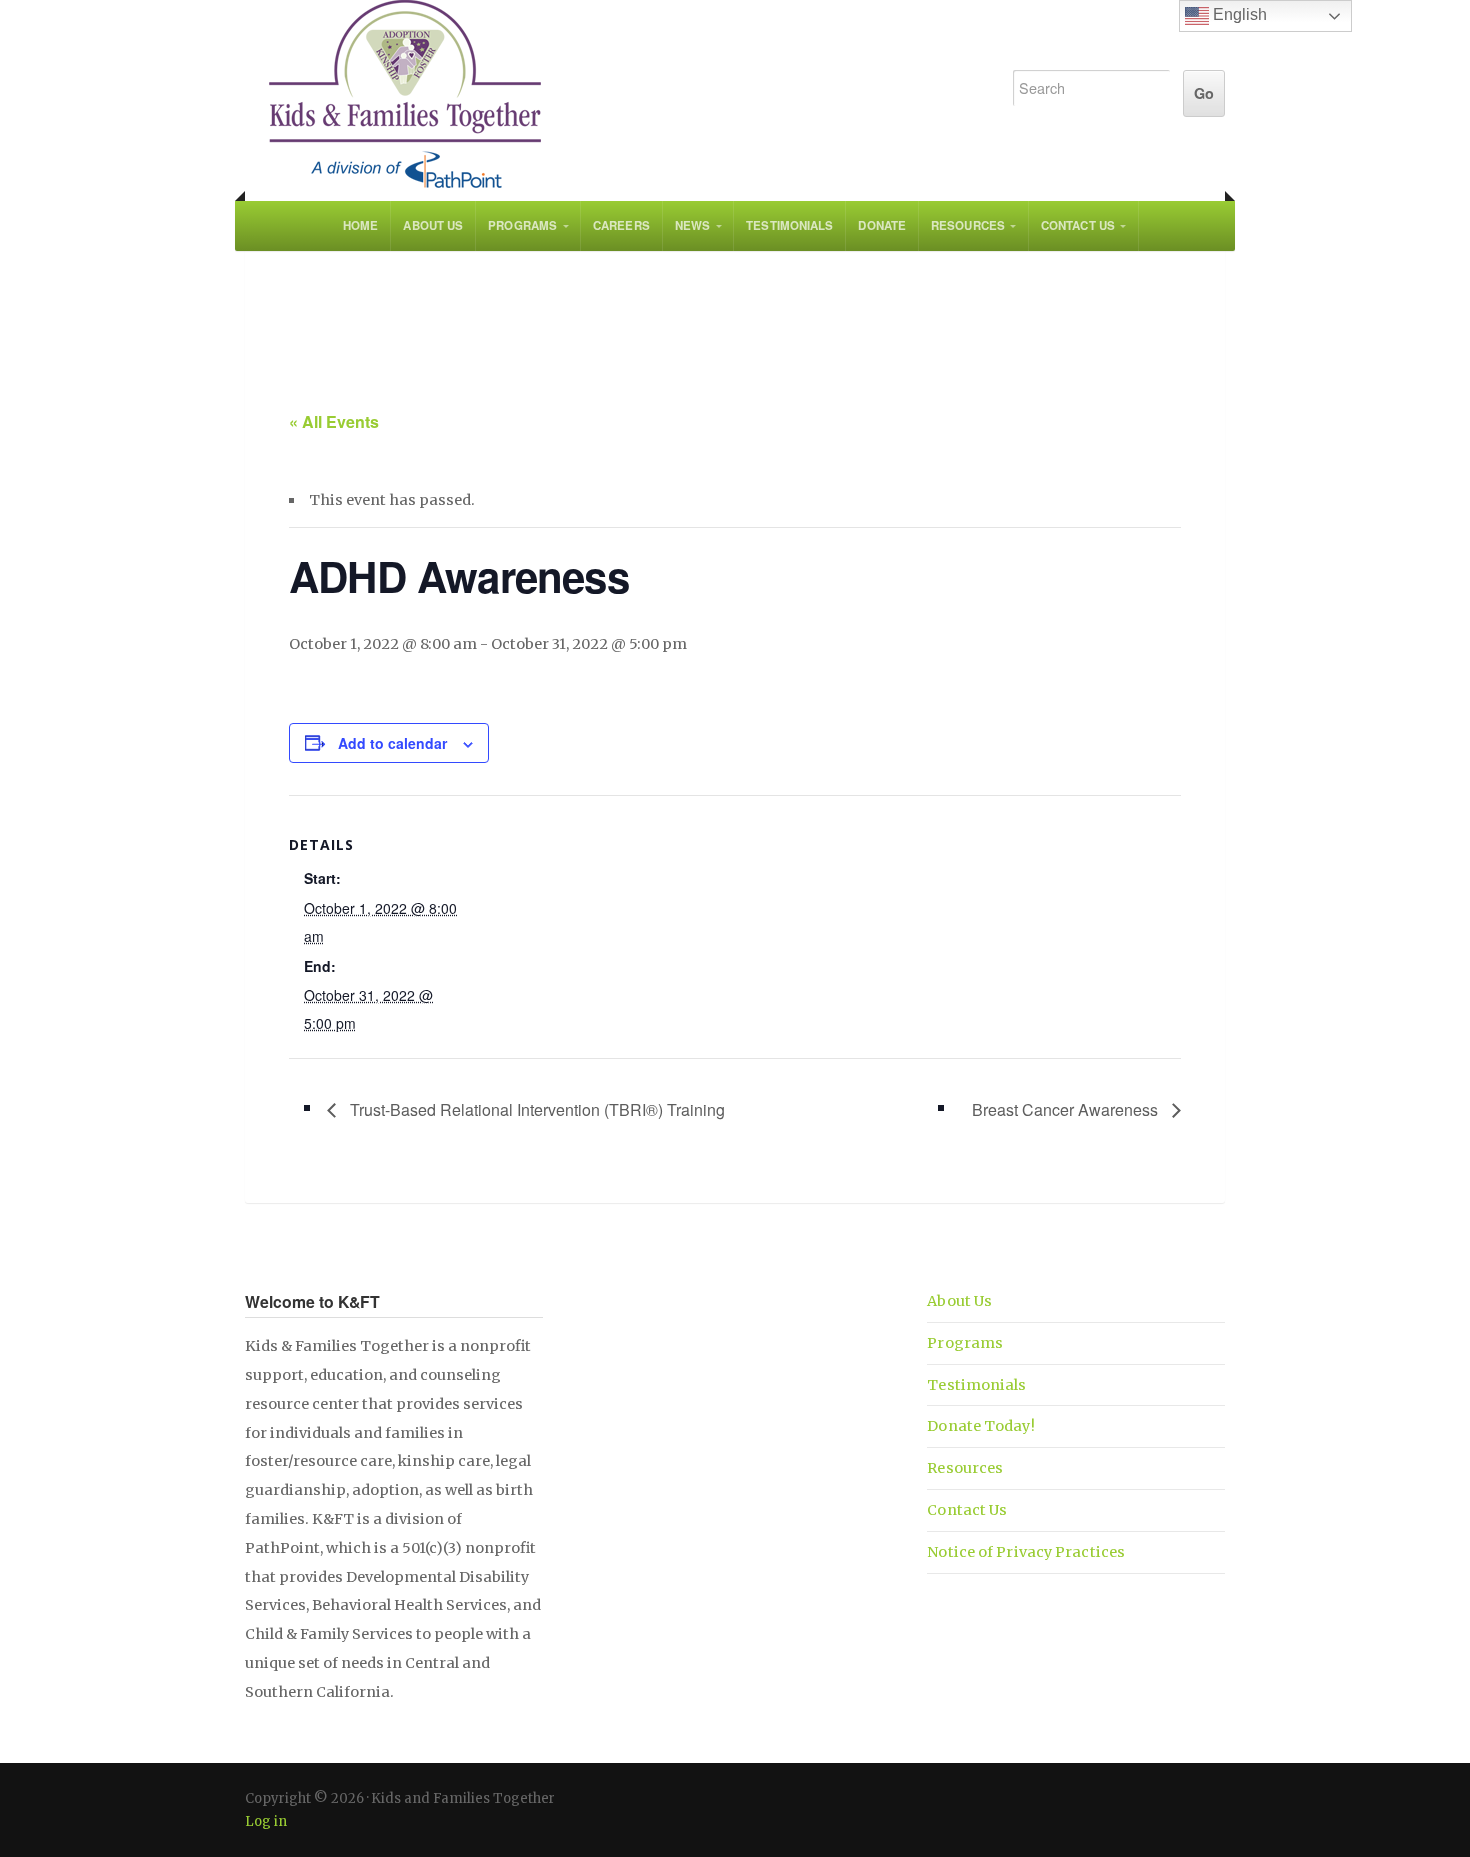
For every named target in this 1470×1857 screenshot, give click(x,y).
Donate (882, 225)
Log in (266, 1821)
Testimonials (789, 225)
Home (360, 225)
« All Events (334, 421)
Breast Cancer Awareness (1067, 1109)
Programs (522, 225)
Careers (621, 225)
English (1238, 14)
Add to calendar (392, 743)
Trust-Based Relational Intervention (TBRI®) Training (535, 1109)
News (692, 225)
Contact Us (1078, 225)
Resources (968, 225)
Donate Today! (980, 1426)
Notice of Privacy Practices (1026, 1552)
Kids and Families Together (607, 95)
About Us (433, 225)
